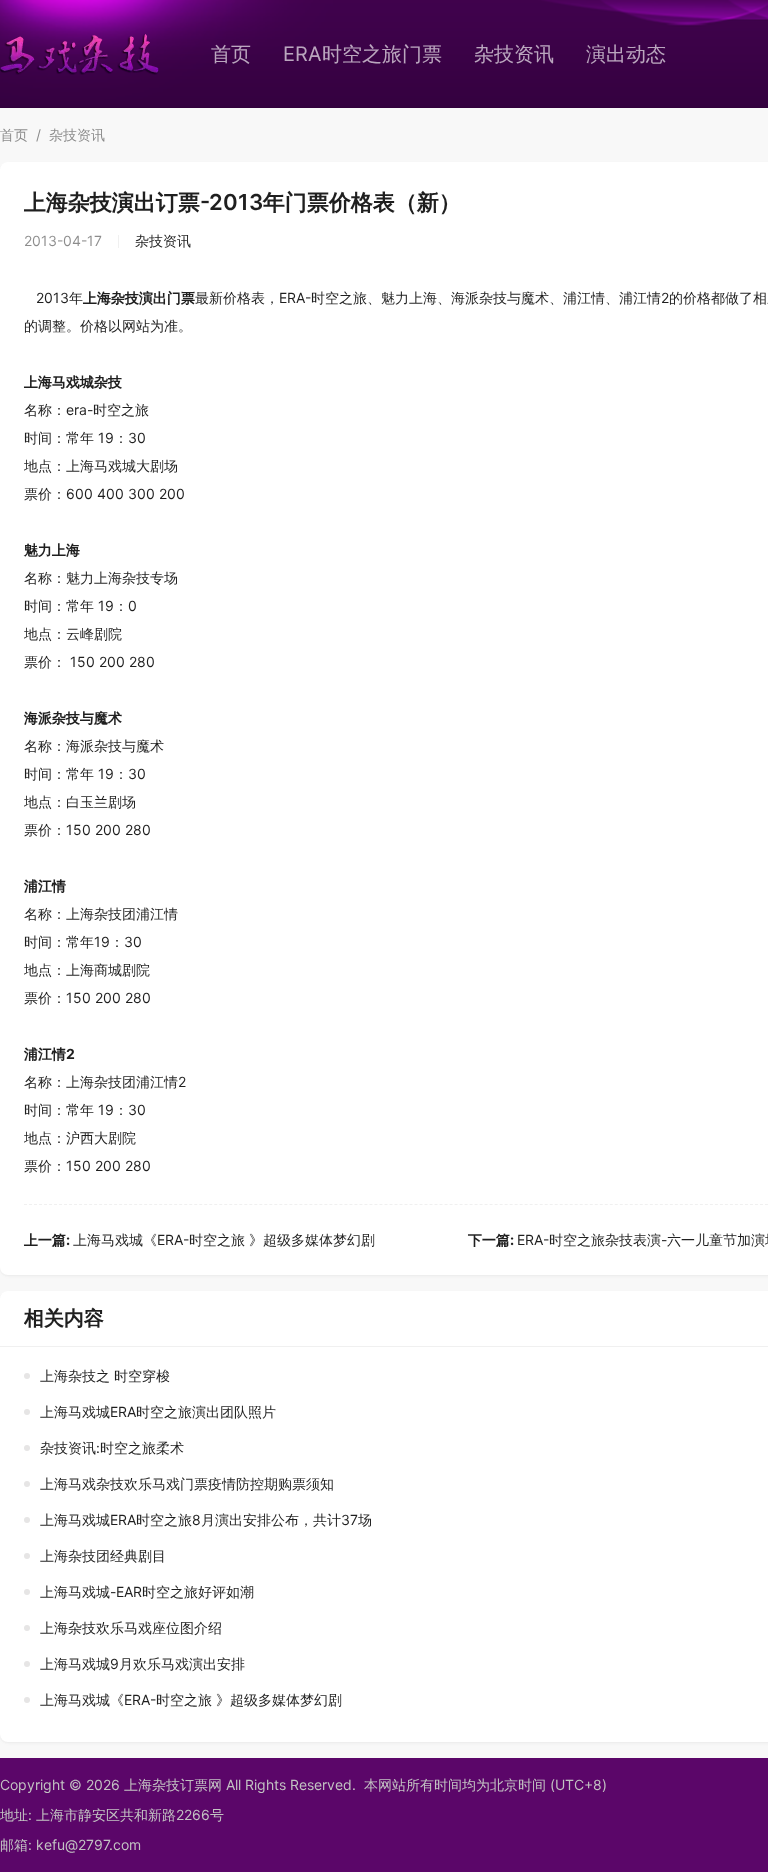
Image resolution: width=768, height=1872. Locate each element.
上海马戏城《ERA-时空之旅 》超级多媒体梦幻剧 (199, 1239)
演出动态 (626, 54)
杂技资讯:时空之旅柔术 (112, 1447)
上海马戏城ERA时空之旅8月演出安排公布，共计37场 (206, 1519)
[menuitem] (231, 54)
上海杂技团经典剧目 (103, 1555)
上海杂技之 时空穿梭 (105, 1375)
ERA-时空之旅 (323, 297)
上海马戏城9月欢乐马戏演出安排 (142, 1663)
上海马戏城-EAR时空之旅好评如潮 (147, 1591)
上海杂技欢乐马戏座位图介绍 (131, 1627)
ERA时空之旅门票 (362, 54)
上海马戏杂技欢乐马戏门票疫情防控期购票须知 (187, 1483)
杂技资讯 (514, 54)
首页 (231, 54)
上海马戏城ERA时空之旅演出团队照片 (158, 1411)
